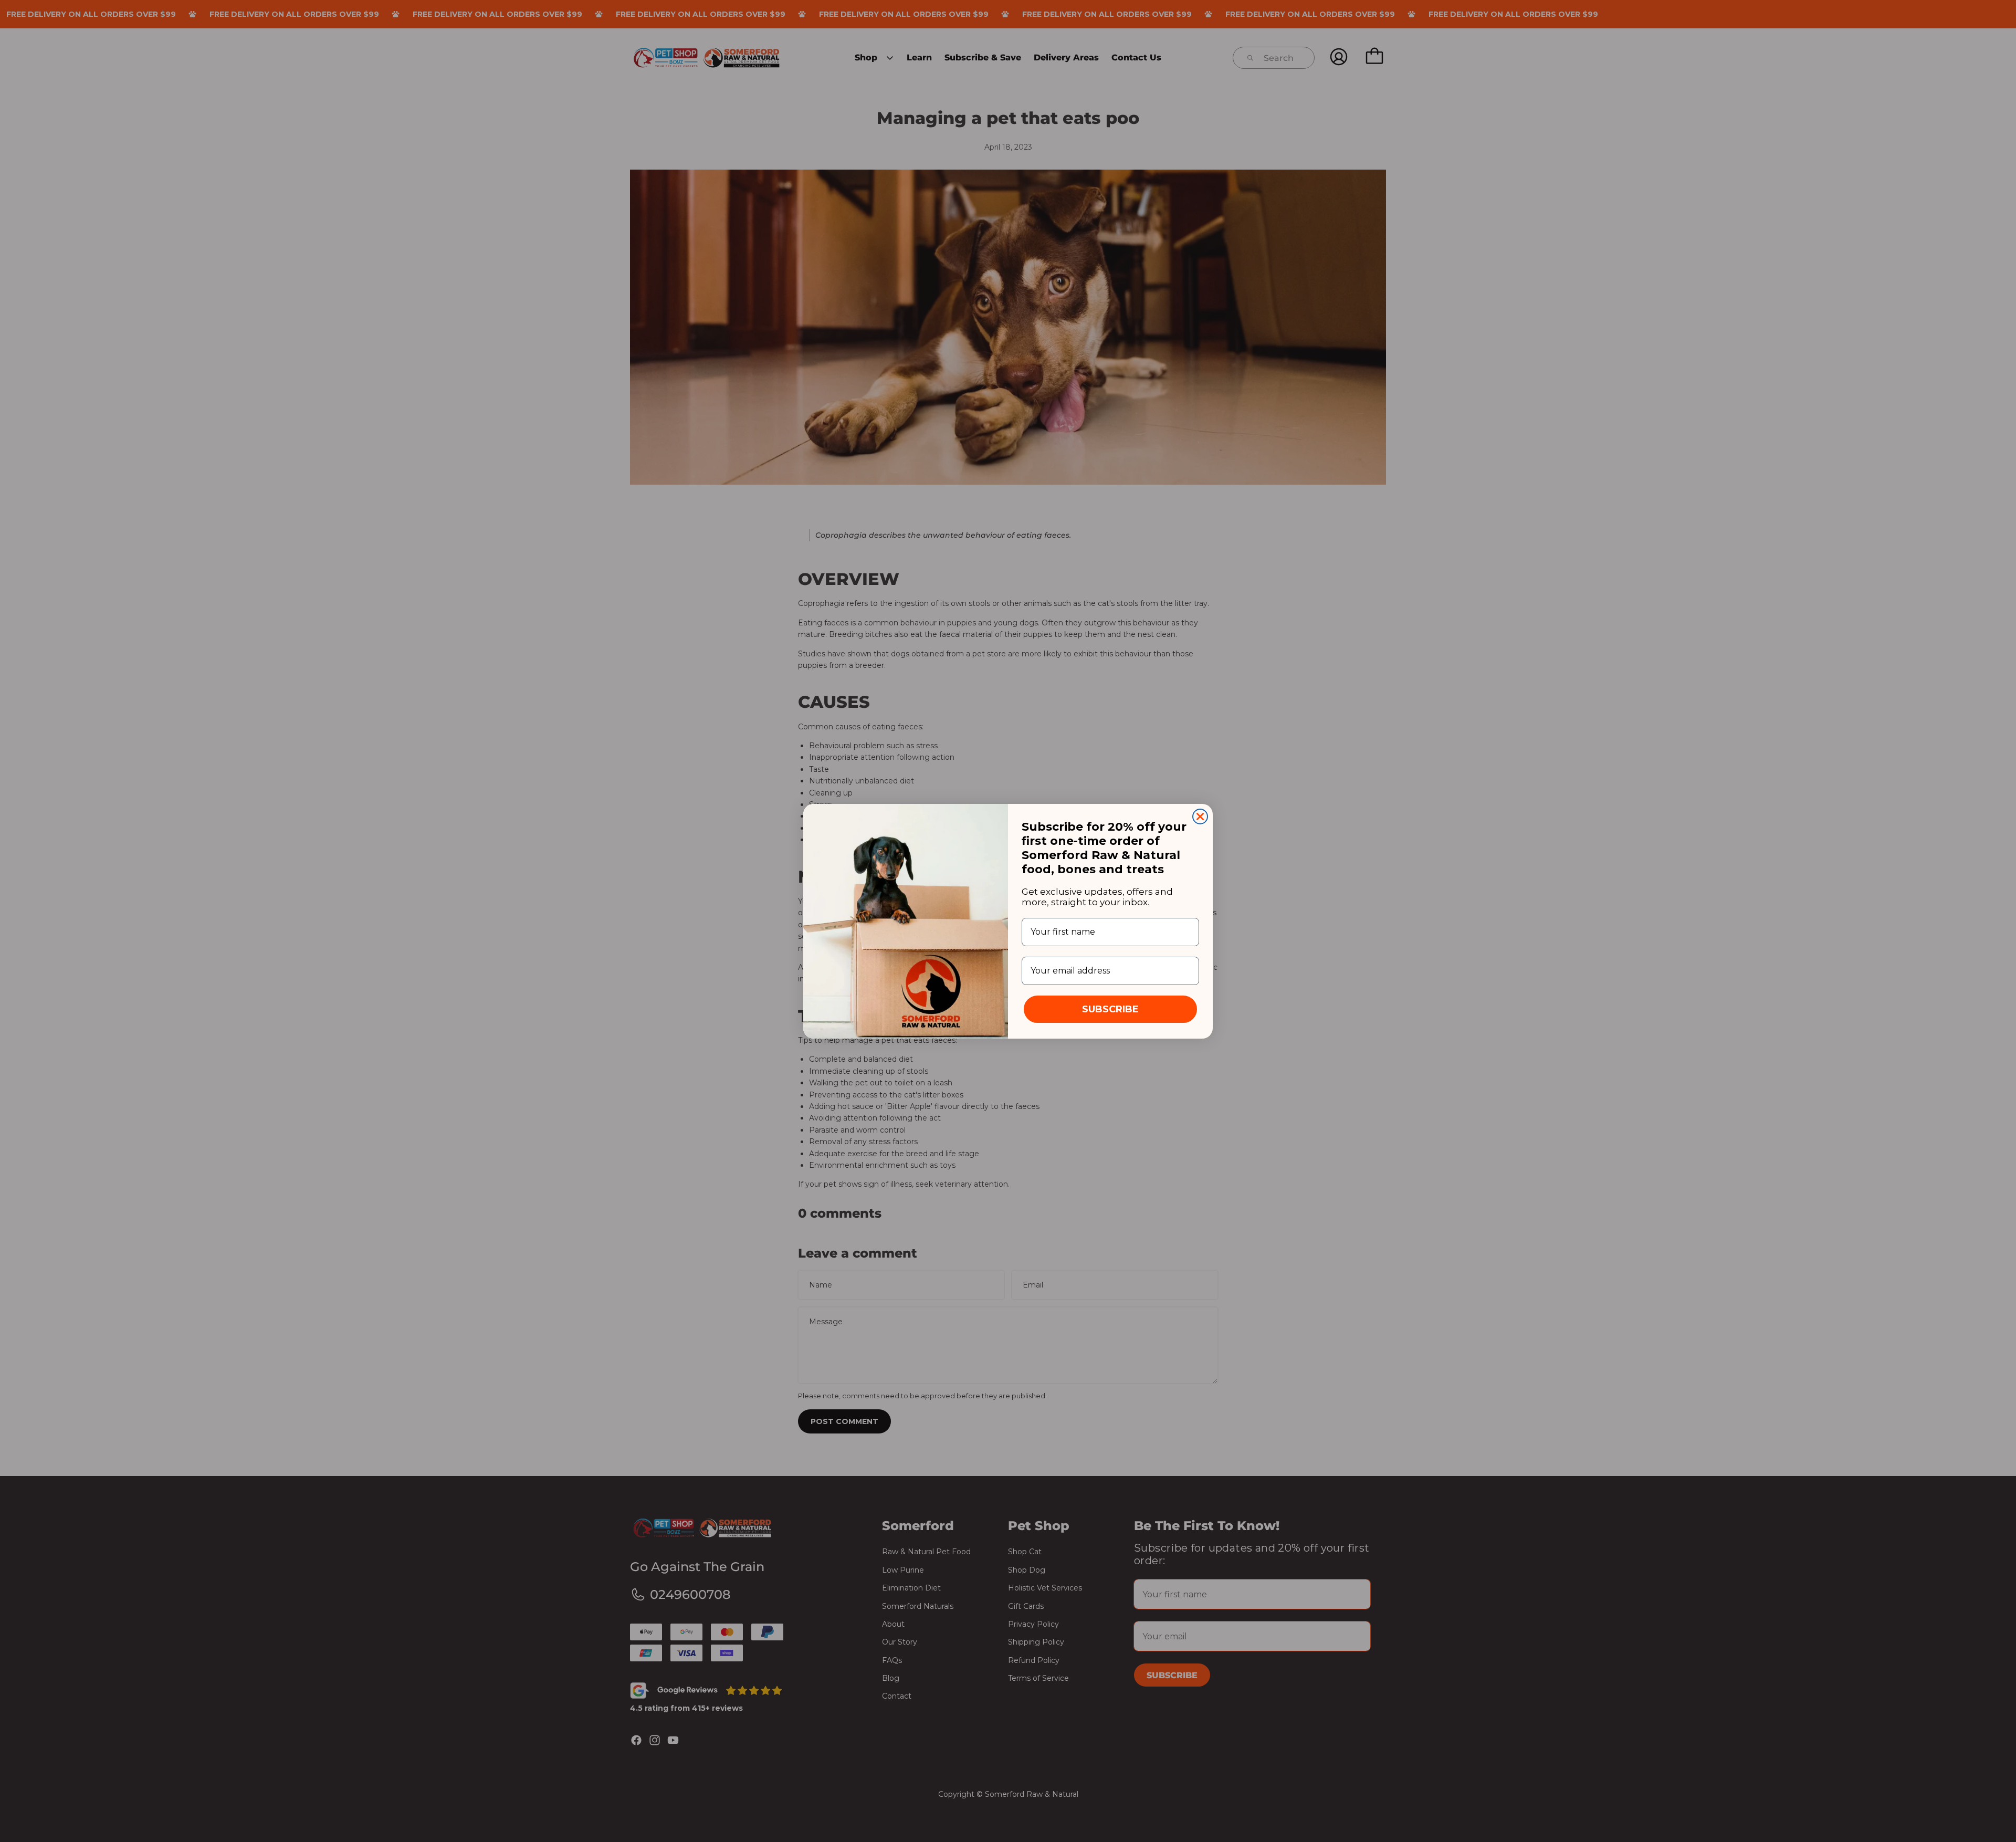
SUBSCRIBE (1110, 1009)
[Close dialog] (1200, 817)
